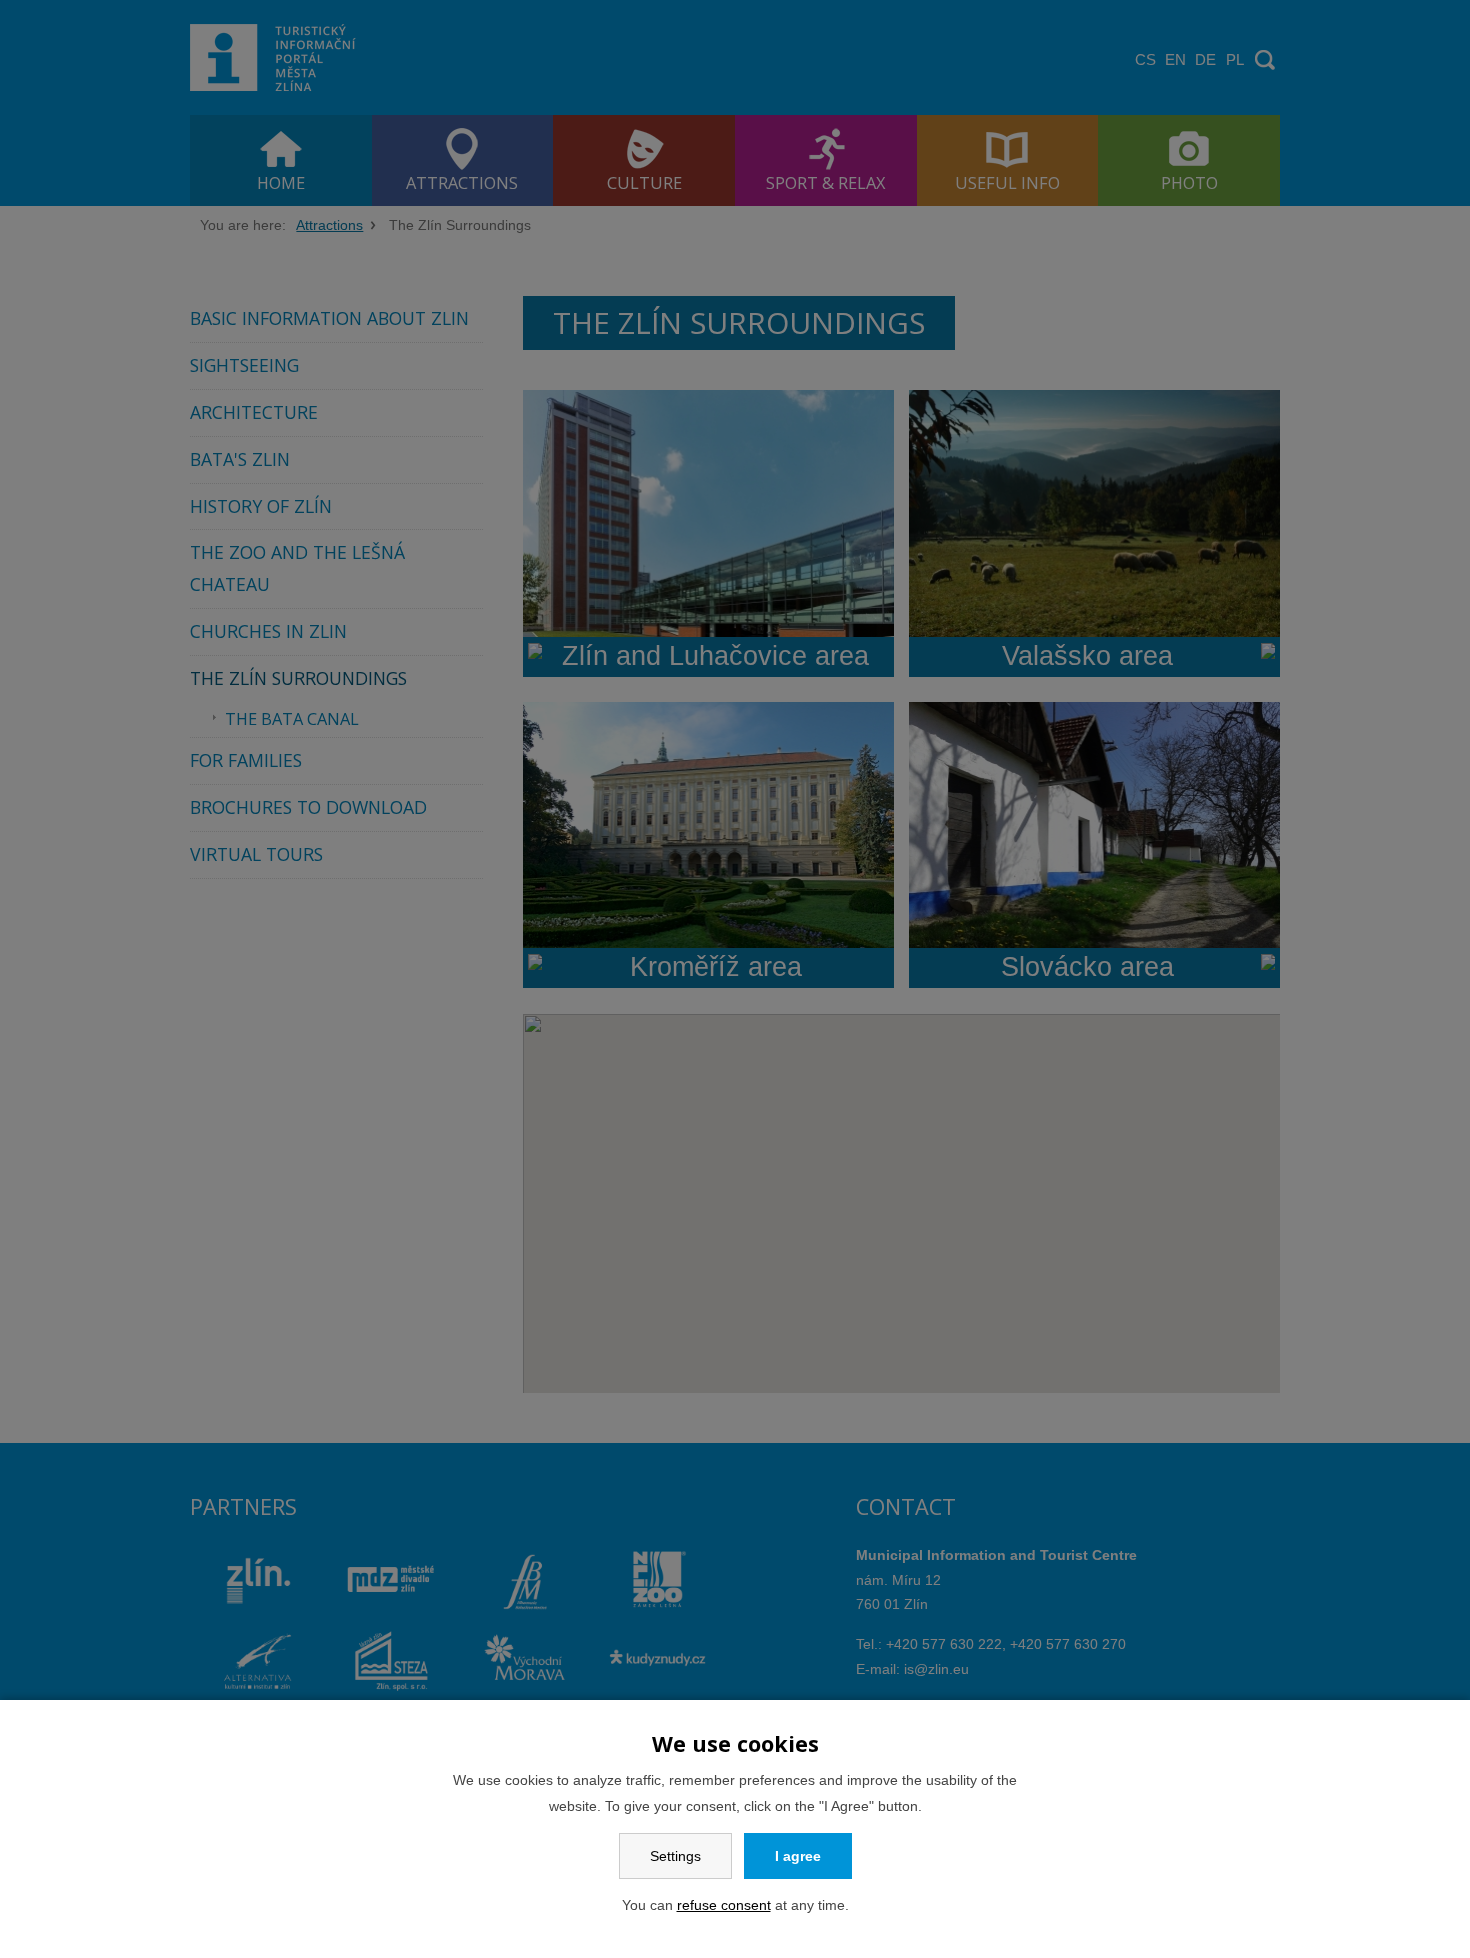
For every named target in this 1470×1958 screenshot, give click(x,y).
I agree (798, 1856)
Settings (675, 1856)
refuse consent (724, 1905)
